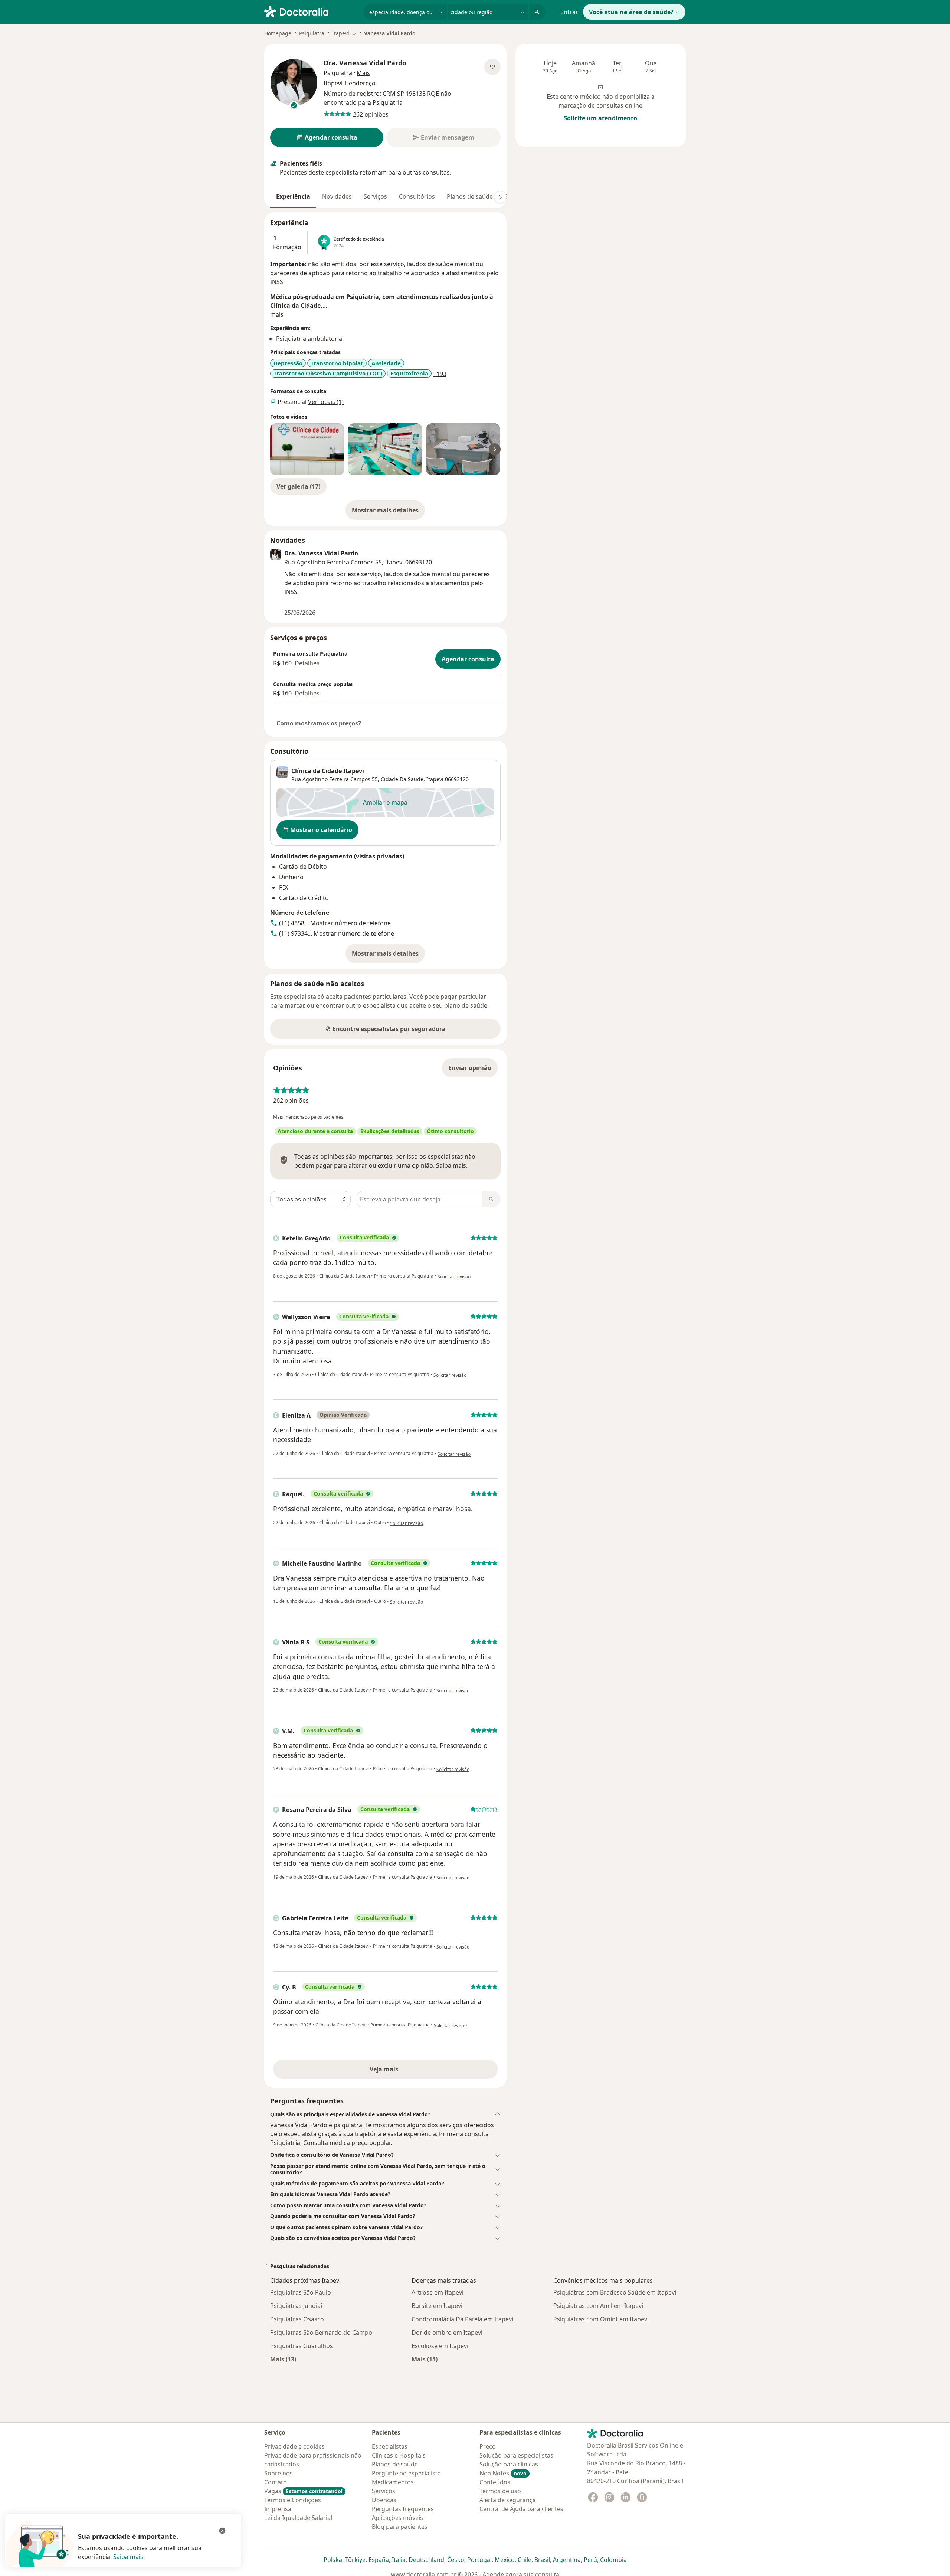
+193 (440, 374)
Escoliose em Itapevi (440, 2346)
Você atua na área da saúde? (631, 12)
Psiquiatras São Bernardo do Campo (321, 2332)
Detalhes (307, 663)
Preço (488, 2446)
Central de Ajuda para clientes (521, 2509)
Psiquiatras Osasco (297, 2319)
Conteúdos (495, 2482)
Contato (276, 2482)
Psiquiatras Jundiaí (296, 2306)
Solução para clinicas (509, 2464)
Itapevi (435, 779)
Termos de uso (500, 2491)
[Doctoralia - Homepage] (311, 11)
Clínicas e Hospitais (399, 2455)
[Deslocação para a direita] (500, 197)
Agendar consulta (468, 659)
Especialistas (390, 2446)
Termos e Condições (293, 2500)
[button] (385, 2114)
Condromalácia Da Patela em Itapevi (462, 2319)
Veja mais (400, 2071)
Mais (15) (425, 2359)
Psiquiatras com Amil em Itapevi (598, 2306)
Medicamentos (393, 2482)
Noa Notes (503, 2473)
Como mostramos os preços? (319, 723)
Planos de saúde (470, 196)
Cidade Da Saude (402, 779)
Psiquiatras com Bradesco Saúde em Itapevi (615, 2292)
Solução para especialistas (516, 2455)
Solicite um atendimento (600, 118)
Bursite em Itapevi (437, 2306)
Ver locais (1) (326, 402)
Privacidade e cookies (294, 2446)
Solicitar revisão (454, 1277)
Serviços (375, 196)
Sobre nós (279, 2473)
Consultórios (417, 196)
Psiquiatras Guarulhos (302, 2346)
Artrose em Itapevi (438, 2292)
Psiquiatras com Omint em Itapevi (601, 2319)
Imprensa (278, 2509)
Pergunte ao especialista (406, 2473)
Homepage (278, 33)
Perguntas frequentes (403, 2509)
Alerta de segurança (508, 2500)
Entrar (569, 12)
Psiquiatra (312, 33)
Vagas (303, 2491)
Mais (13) (283, 2359)
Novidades (337, 196)
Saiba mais (128, 2557)
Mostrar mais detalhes (388, 512)
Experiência (293, 196)
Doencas (384, 2500)
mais (277, 314)
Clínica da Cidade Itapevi (328, 771)
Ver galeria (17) (298, 486)
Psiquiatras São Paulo (301, 2292)
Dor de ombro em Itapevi (447, 2332)
